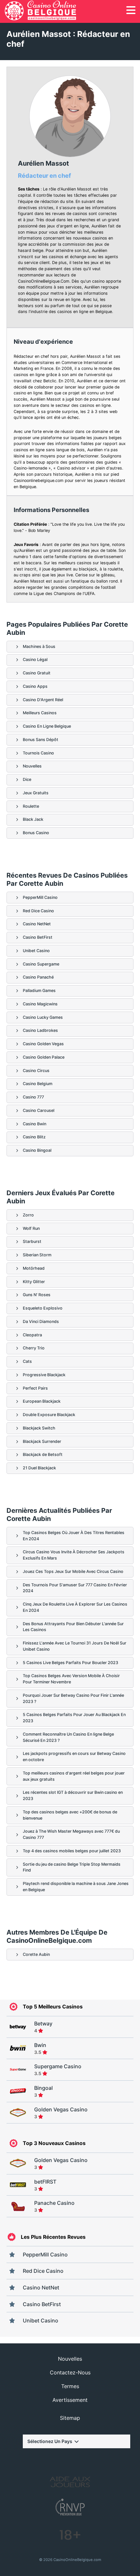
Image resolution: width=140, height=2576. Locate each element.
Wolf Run (31, 1228)
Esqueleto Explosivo (43, 1308)
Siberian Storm (37, 1255)
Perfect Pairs (35, 1388)
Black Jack (33, 819)
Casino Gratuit (37, 673)
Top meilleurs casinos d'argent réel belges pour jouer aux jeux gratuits (74, 1776)
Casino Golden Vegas (43, 1044)
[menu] (131, 10)
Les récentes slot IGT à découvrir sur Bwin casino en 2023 (73, 1795)
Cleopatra (32, 1335)
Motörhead (34, 1268)
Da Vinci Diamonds (41, 1321)
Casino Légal (35, 660)
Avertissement (70, 2400)
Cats (27, 1361)
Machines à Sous (39, 646)
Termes (70, 2386)
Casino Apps (35, 686)
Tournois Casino (38, 753)
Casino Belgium (38, 1084)
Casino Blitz (34, 1137)
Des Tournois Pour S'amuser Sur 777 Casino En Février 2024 (75, 1588)
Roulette (31, 806)
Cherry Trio (34, 1348)
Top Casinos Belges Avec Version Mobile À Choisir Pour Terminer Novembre (71, 1679)
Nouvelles (32, 766)
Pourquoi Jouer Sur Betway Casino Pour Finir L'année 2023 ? (73, 1698)
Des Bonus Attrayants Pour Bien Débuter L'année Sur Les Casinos (73, 1627)
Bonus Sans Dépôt (41, 740)
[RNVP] (70, 2508)
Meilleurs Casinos (40, 713)
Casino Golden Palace (44, 1057)
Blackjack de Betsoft (43, 1454)
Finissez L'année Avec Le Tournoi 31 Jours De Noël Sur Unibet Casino (75, 1646)
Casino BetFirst (38, 937)
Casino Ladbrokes (40, 1030)
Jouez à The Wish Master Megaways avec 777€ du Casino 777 (71, 1834)
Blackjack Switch (39, 1428)
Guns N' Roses (37, 1295)
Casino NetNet (37, 924)
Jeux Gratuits (36, 793)
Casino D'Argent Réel (43, 700)
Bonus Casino (36, 833)
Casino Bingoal (37, 1150)
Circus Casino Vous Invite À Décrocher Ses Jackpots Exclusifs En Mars (74, 1555)
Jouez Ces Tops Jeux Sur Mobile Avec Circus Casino (73, 1571)
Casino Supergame (41, 964)
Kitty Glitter (34, 1282)
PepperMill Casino (40, 897)
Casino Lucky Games (43, 1017)
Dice (27, 779)
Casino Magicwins (40, 1004)
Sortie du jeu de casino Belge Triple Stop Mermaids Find (72, 1867)
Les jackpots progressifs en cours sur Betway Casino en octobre (74, 1757)
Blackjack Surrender (42, 1441)
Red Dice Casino (38, 911)
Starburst (32, 1241)
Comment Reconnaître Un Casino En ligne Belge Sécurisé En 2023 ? (68, 1737)
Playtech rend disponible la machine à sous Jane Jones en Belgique (76, 1887)
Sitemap (70, 2418)
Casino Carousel (39, 1110)
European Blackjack (42, 1401)
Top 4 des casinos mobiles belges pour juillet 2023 (72, 1851)
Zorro (28, 1215)
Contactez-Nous (70, 2372)
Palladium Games (39, 991)
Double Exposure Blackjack (49, 1415)
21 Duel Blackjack (39, 1468)
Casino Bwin (35, 1124)
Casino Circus (36, 1071)
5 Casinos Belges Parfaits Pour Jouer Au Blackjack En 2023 (74, 1718)
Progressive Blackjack (44, 1375)
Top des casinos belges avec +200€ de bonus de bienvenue (70, 1815)
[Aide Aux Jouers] (70, 2483)
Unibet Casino (36, 951)
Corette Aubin (36, 1954)
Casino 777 (33, 1097)
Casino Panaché (38, 977)
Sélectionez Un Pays (50, 2441)
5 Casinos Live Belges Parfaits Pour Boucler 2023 (70, 1663)
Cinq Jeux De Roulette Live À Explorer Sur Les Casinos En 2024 (75, 1607)
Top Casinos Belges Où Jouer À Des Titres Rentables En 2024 (74, 1536)
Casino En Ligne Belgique (47, 726)
